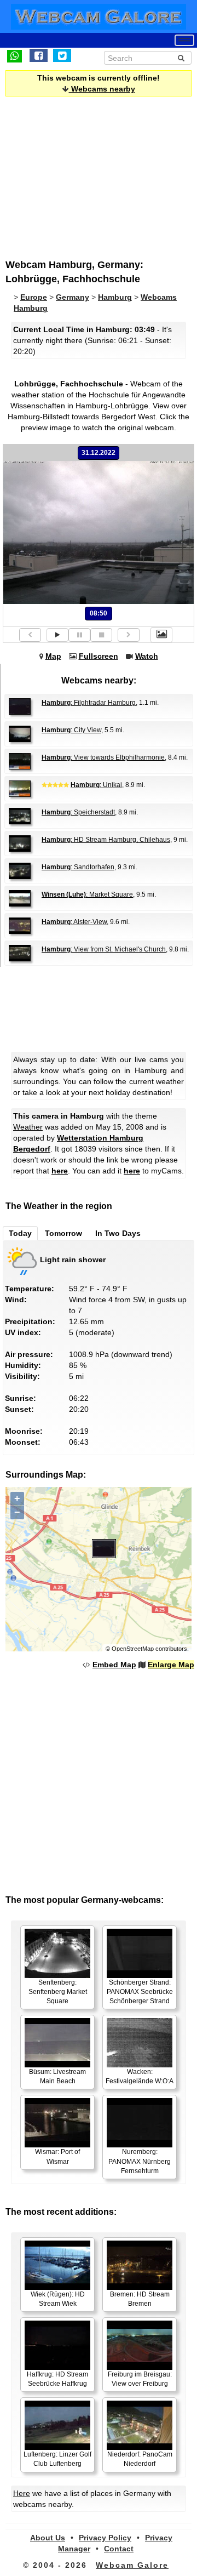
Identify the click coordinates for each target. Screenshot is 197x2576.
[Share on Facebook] (39, 55)
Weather (28, 1127)
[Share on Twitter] (62, 55)
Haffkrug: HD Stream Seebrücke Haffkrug (57, 2379)
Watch (147, 656)
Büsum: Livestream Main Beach (57, 2076)
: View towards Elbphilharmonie (103, 757)
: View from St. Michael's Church (104, 949)
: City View (71, 730)
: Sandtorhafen (78, 867)
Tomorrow (63, 1233)
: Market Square (87, 894)
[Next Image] (129, 635)
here (60, 1171)
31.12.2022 (99, 453)
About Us (48, 2538)
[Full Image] (161, 635)
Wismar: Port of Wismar (57, 2156)
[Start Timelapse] (57, 635)
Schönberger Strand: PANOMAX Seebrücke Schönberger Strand (140, 1992)
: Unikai (96, 785)
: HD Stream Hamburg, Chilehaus (106, 840)
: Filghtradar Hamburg (89, 703)
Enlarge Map (171, 1665)
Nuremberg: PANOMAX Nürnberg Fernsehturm (140, 2161)
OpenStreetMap (133, 1649)
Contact (119, 2549)
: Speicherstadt (78, 812)
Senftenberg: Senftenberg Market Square (58, 1992)
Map (53, 656)
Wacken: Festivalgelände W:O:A (140, 2076)
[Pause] (79, 635)
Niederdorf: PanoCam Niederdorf (140, 2459)
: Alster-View (74, 922)
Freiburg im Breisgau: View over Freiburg (140, 2379)
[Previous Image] (30, 635)
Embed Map (114, 1665)
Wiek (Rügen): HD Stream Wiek (58, 2299)
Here (22, 2493)
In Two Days (118, 1233)
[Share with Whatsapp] (15, 55)
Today (20, 1233)
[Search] (181, 58)
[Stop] (101, 635)
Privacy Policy (105, 2538)
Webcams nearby (102, 89)
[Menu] (184, 40)
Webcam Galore (132, 2565)
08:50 (99, 613)
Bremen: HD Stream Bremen (140, 2299)
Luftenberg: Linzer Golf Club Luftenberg (57, 2459)
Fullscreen (99, 656)
